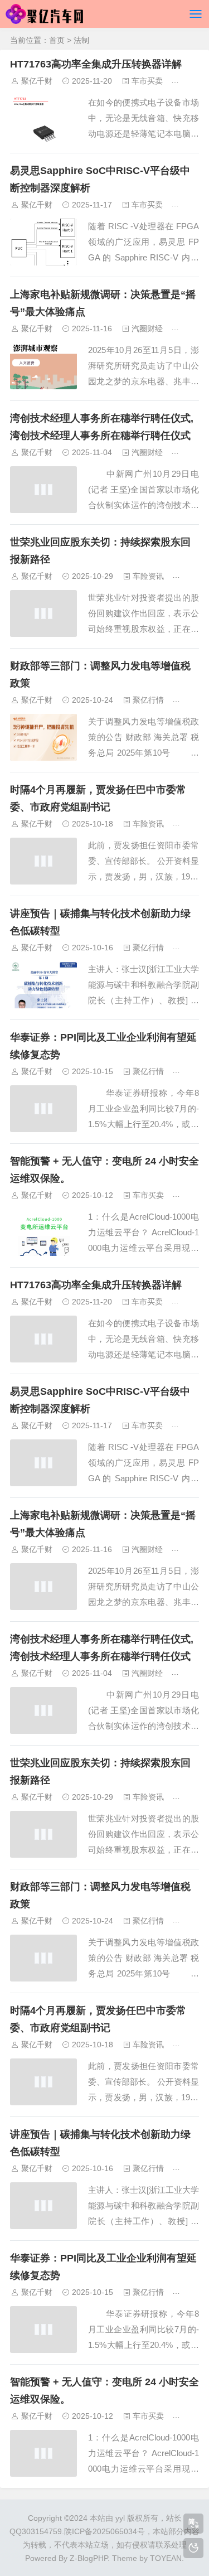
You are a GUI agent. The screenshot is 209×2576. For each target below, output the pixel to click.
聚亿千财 (37, 81)
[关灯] (193, 2548)
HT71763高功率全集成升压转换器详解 (96, 64)
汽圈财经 (147, 328)
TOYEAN (166, 2558)
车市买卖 (147, 81)
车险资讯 (148, 576)
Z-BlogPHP (89, 2558)
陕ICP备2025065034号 (104, 2531)
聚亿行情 (148, 700)
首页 (57, 40)
